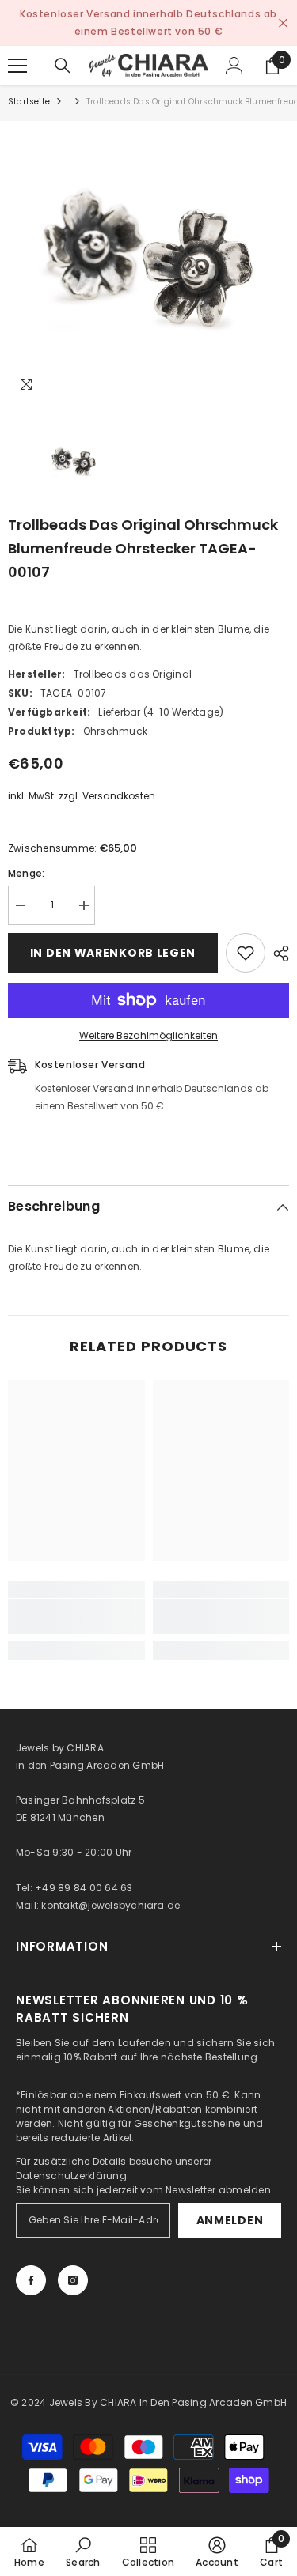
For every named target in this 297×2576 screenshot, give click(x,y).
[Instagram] (73, 2280)
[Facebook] (31, 2280)
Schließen (283, 23)
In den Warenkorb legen (113, 953)
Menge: (26, 873)
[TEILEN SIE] (277, 954)
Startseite (29, 102)
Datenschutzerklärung (71, 2176)
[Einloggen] (234, 66)
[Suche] (63, 66)
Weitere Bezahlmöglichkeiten (148, 1035)
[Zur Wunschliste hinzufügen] (246, 953)
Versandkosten (119, 796)
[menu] (17, 66)
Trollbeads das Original (133, 674)
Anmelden (230, 2220)
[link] (76, 1616)
